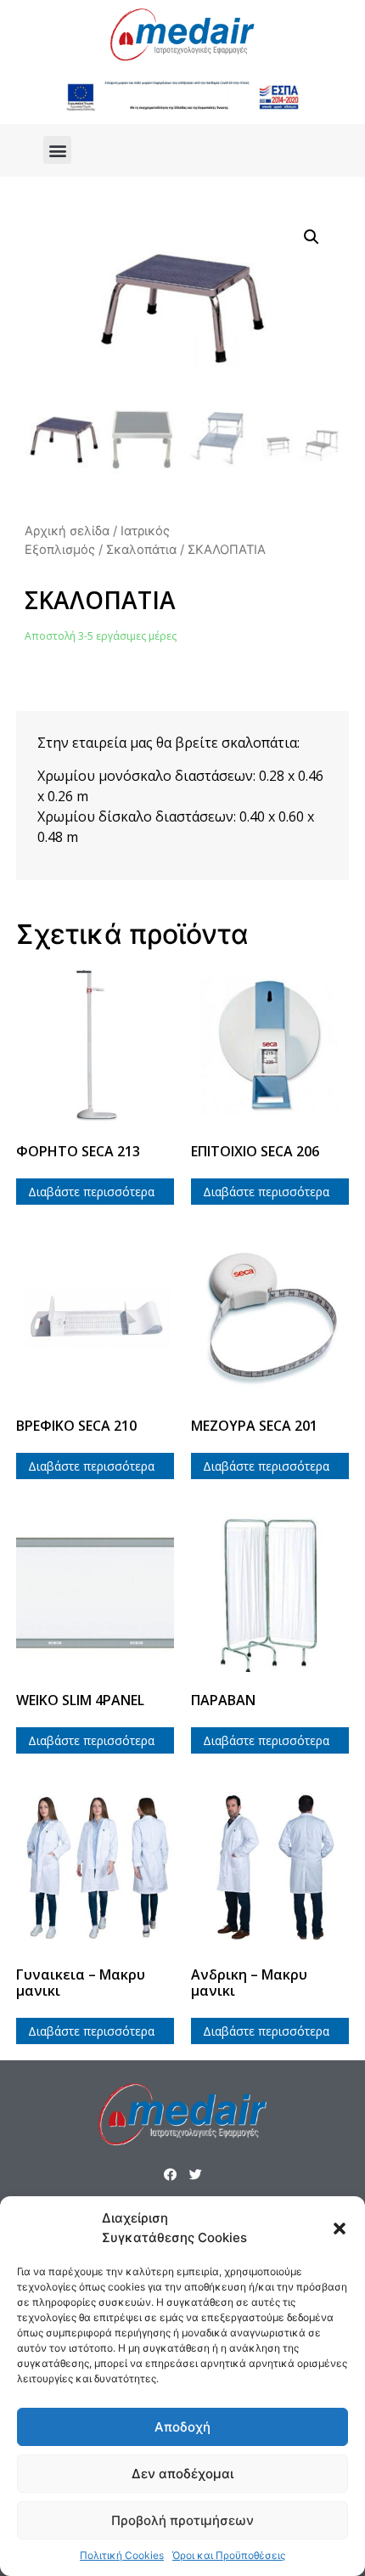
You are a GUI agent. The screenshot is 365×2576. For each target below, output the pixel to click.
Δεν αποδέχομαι (182, 2474)
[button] (340, 2229)
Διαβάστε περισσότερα (91, 1192)
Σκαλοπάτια (141, 550)
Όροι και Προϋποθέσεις (229, 2555)
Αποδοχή (182, 2427)
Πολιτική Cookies (122, 2555)
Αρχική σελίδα (67, 531)
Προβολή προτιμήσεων (182, 2520)
